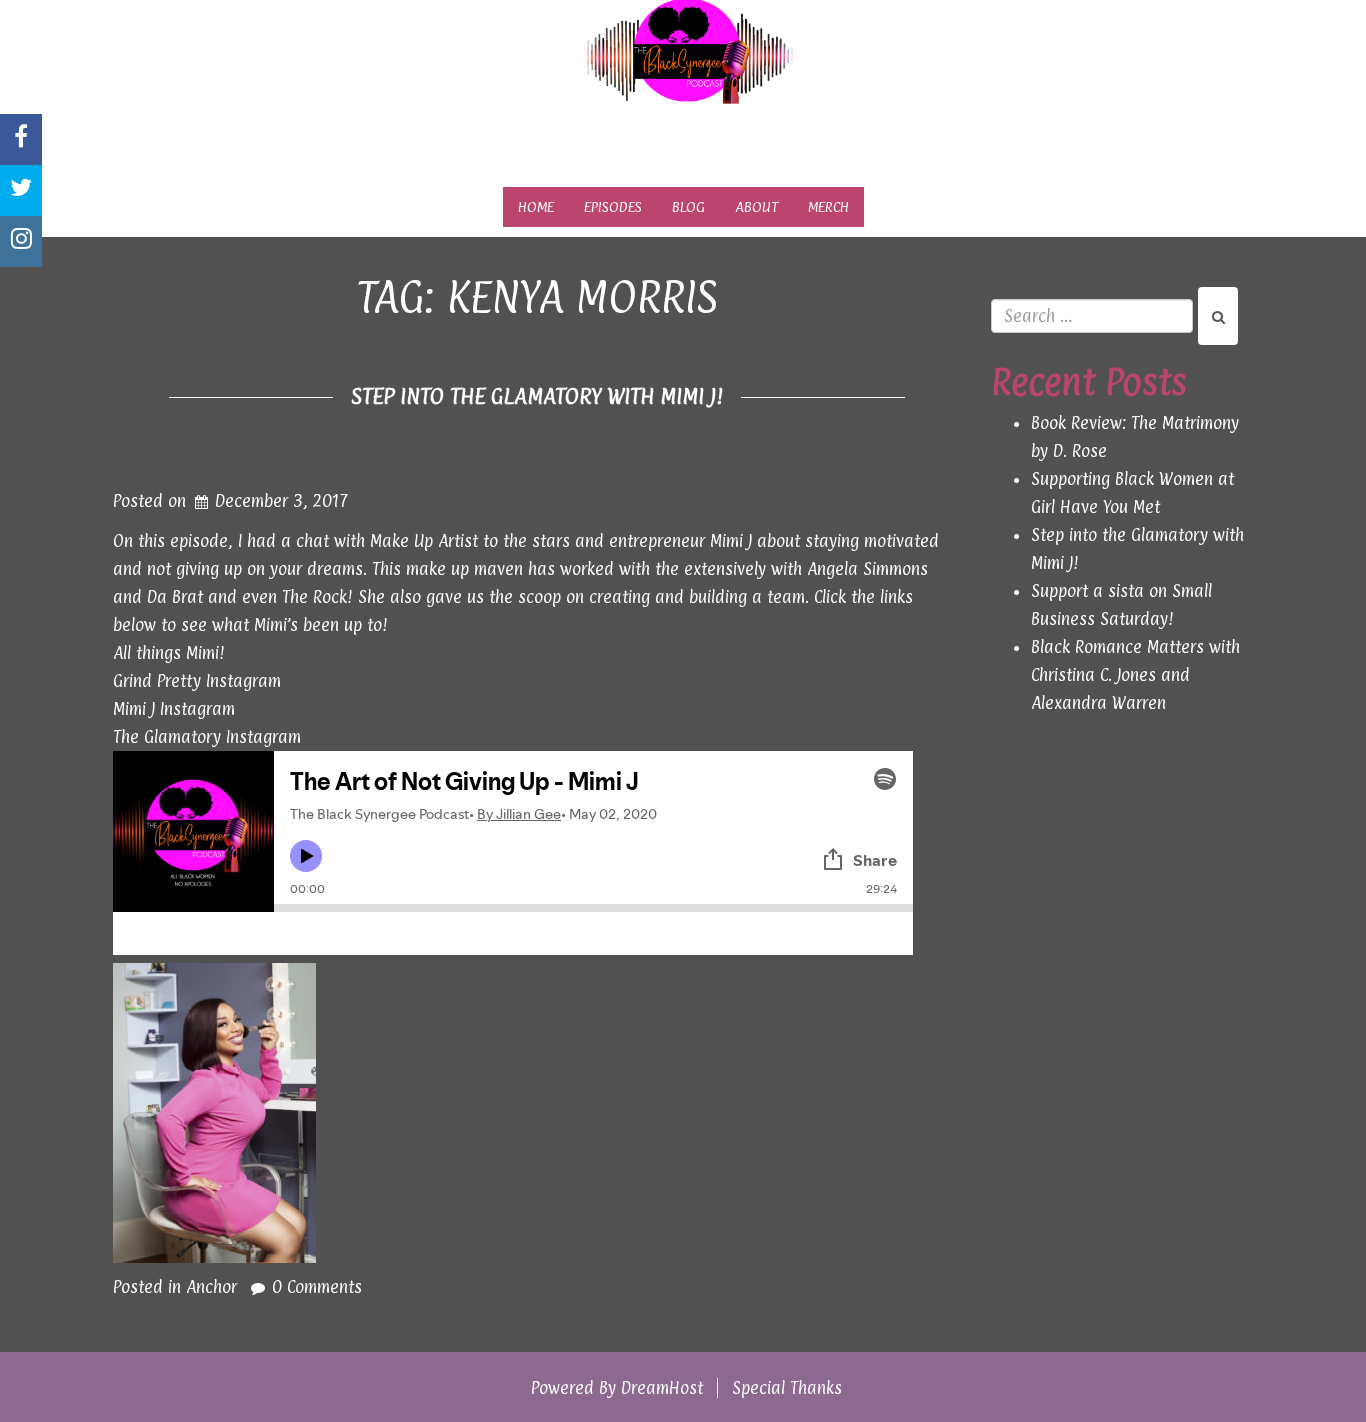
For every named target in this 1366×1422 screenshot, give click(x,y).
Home (536, 206)
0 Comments (317, 1287)
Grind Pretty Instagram (197, 681)
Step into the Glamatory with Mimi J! (537, 396)
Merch (828, 206)
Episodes (613, 206)
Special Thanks (787, 1388)
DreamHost (662, 1388)
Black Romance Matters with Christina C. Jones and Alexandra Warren (1135, 675)
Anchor (211, 1287)
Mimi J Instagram (174, 709)
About (756, 206)
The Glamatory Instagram (207, 737)
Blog (688, 206)
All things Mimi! (169, 653)
